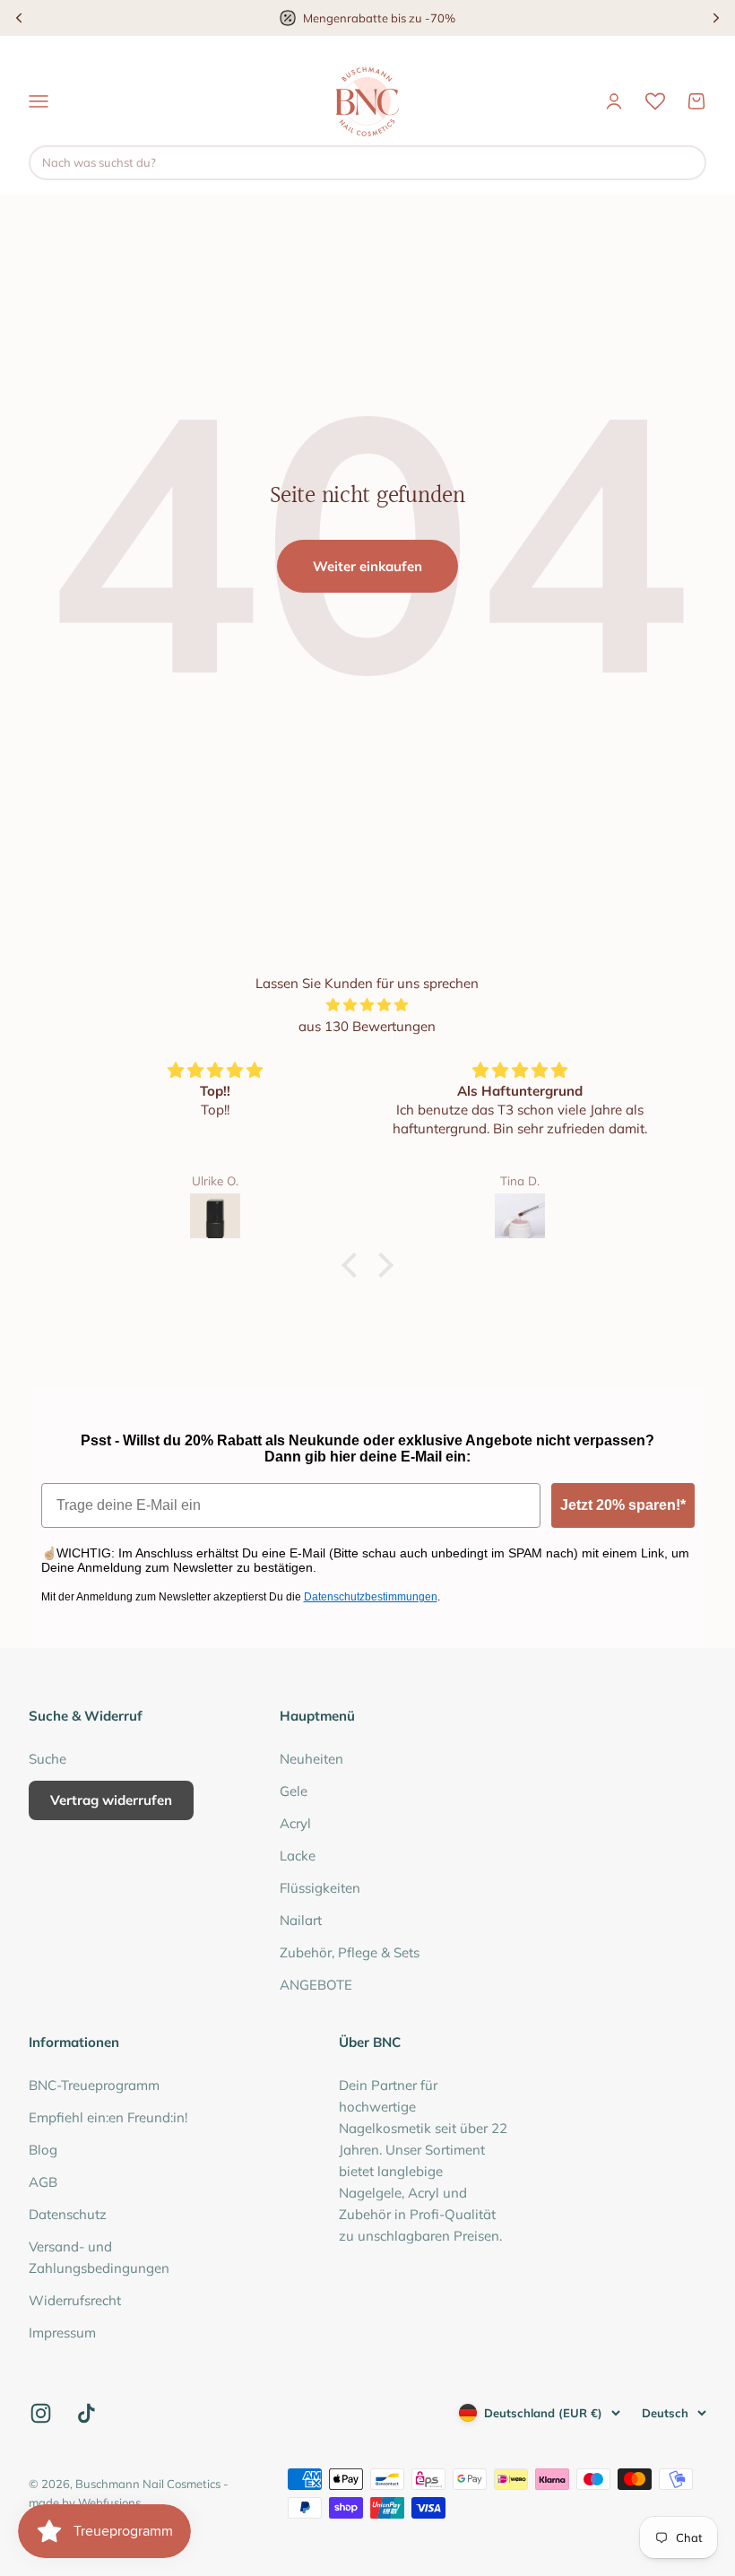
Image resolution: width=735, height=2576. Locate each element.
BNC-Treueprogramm (94, 2085)
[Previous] (19, 18)
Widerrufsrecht (75, 2300)
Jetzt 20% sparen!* (623, 1505)
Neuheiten (311, 1759)
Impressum (62, 2333)
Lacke (298, 1856)
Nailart (301, 1920)
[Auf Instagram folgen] (41, 2413)
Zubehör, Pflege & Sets (350, 1952)
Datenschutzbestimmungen (371, 1597)
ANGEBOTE (316, 1985)
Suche (48, 1759)
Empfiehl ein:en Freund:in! (108, 2117)
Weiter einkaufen (367, 566)
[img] (367, 1005)
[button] (354, 1265)
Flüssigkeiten (320, 1888)
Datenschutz (68, 2214)
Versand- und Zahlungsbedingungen (99, 2257)
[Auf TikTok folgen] (86, 2413)
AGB (43, 2182)
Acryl (295, 1823)
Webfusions (109, 2502)
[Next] (716, 18)
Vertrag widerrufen (111, 1800)
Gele (294, 1791)
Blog (43, 2150)
